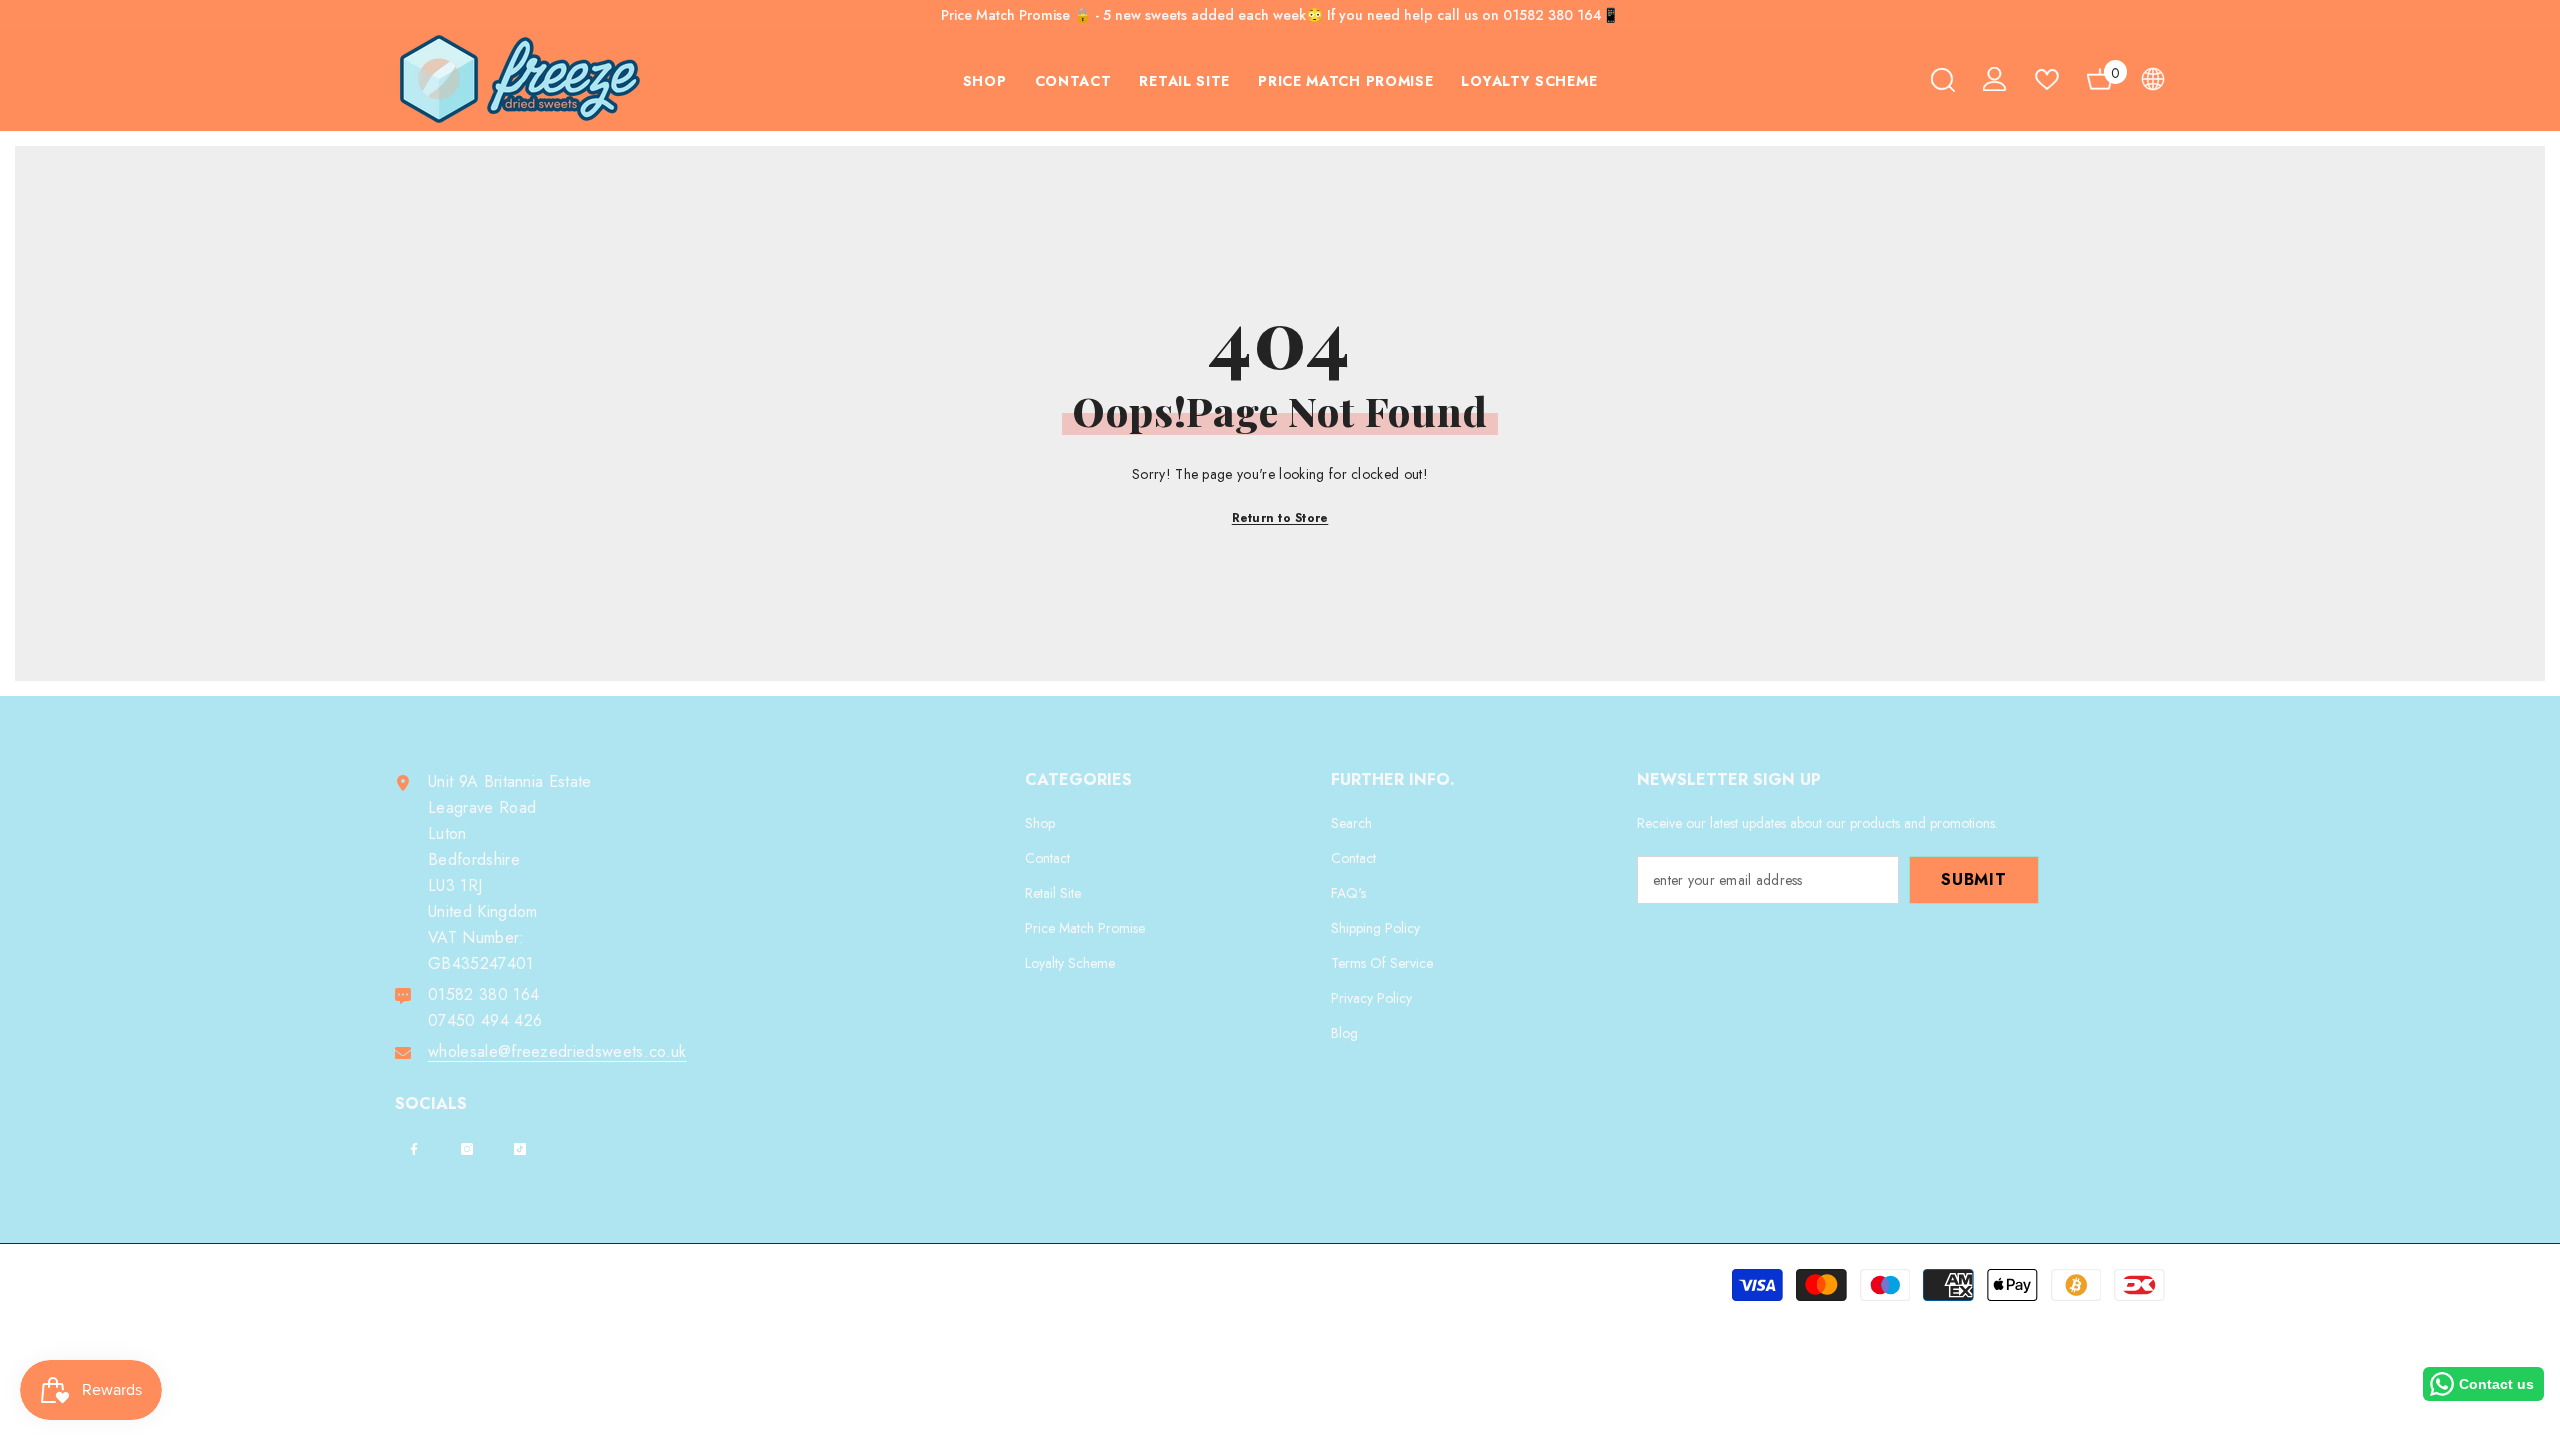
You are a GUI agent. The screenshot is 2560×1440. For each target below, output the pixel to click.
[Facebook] (414, 1149)
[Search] (1943, 79)
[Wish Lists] (2047, 79)
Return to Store (1280, 518)
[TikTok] (520, 1149)
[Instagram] (467, 1149)
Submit (1974, 879)
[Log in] (1995, 79)
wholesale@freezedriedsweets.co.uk (557, 1051)
